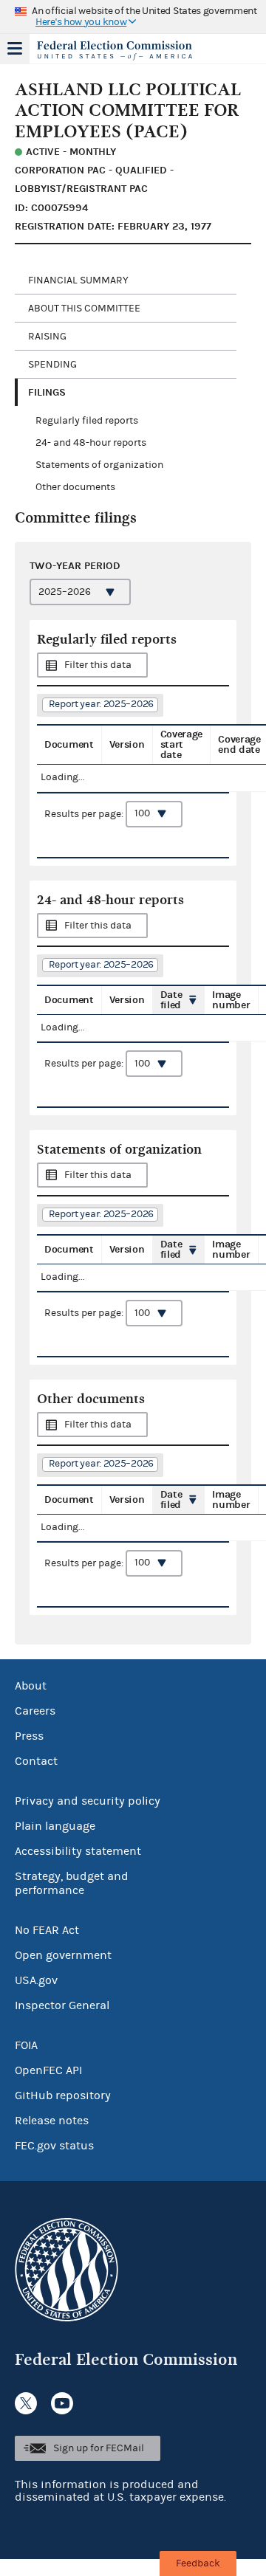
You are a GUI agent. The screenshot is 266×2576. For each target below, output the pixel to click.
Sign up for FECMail (99, 2448)
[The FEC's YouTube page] (62, 2403)
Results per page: (85, 813)
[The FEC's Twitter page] (26, 2403)
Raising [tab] (47, 337)
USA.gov (36, 1980)
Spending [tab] (52, 365)
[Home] (115, 50)
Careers (35, 1711)
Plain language (55, 1826)
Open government (63, 1955)
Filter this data (98, 665)
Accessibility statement (78, 1851)
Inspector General (62, 2005)
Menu (15, 49)
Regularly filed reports (87, 421)
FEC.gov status (54, 2146)
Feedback (198, 2563)
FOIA (26, 2045)
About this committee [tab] (84, 309)
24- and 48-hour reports (91, 443)
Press (29, 1736)
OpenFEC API (48, 2070)
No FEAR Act (47, 1930)
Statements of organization (99, 465)
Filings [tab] (47, 392)
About (31, 1686)
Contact (36, 1761)
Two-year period (75, 566)
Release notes (52, 2121)
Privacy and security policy (88, 1801)
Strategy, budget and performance (72, 1883)
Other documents (75, 487)
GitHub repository (63, 2095)
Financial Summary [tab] (78, 280)
